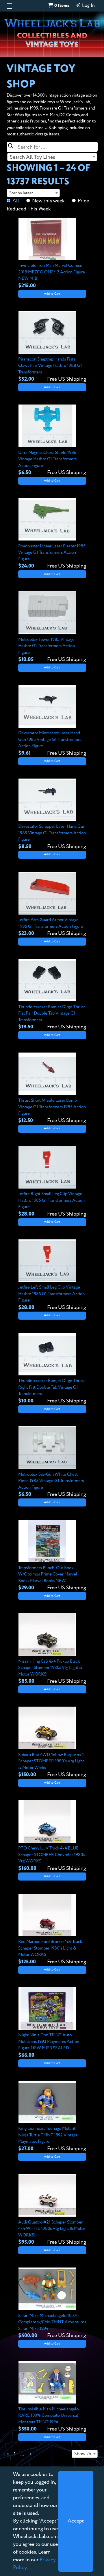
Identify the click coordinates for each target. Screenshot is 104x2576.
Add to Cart (52, 294)
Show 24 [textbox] (83, 2454)
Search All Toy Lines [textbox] (32, 157)
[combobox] (52, 157)
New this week (48, 201)
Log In (88, 6)
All (16, 201)
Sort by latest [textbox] (21, 193)
